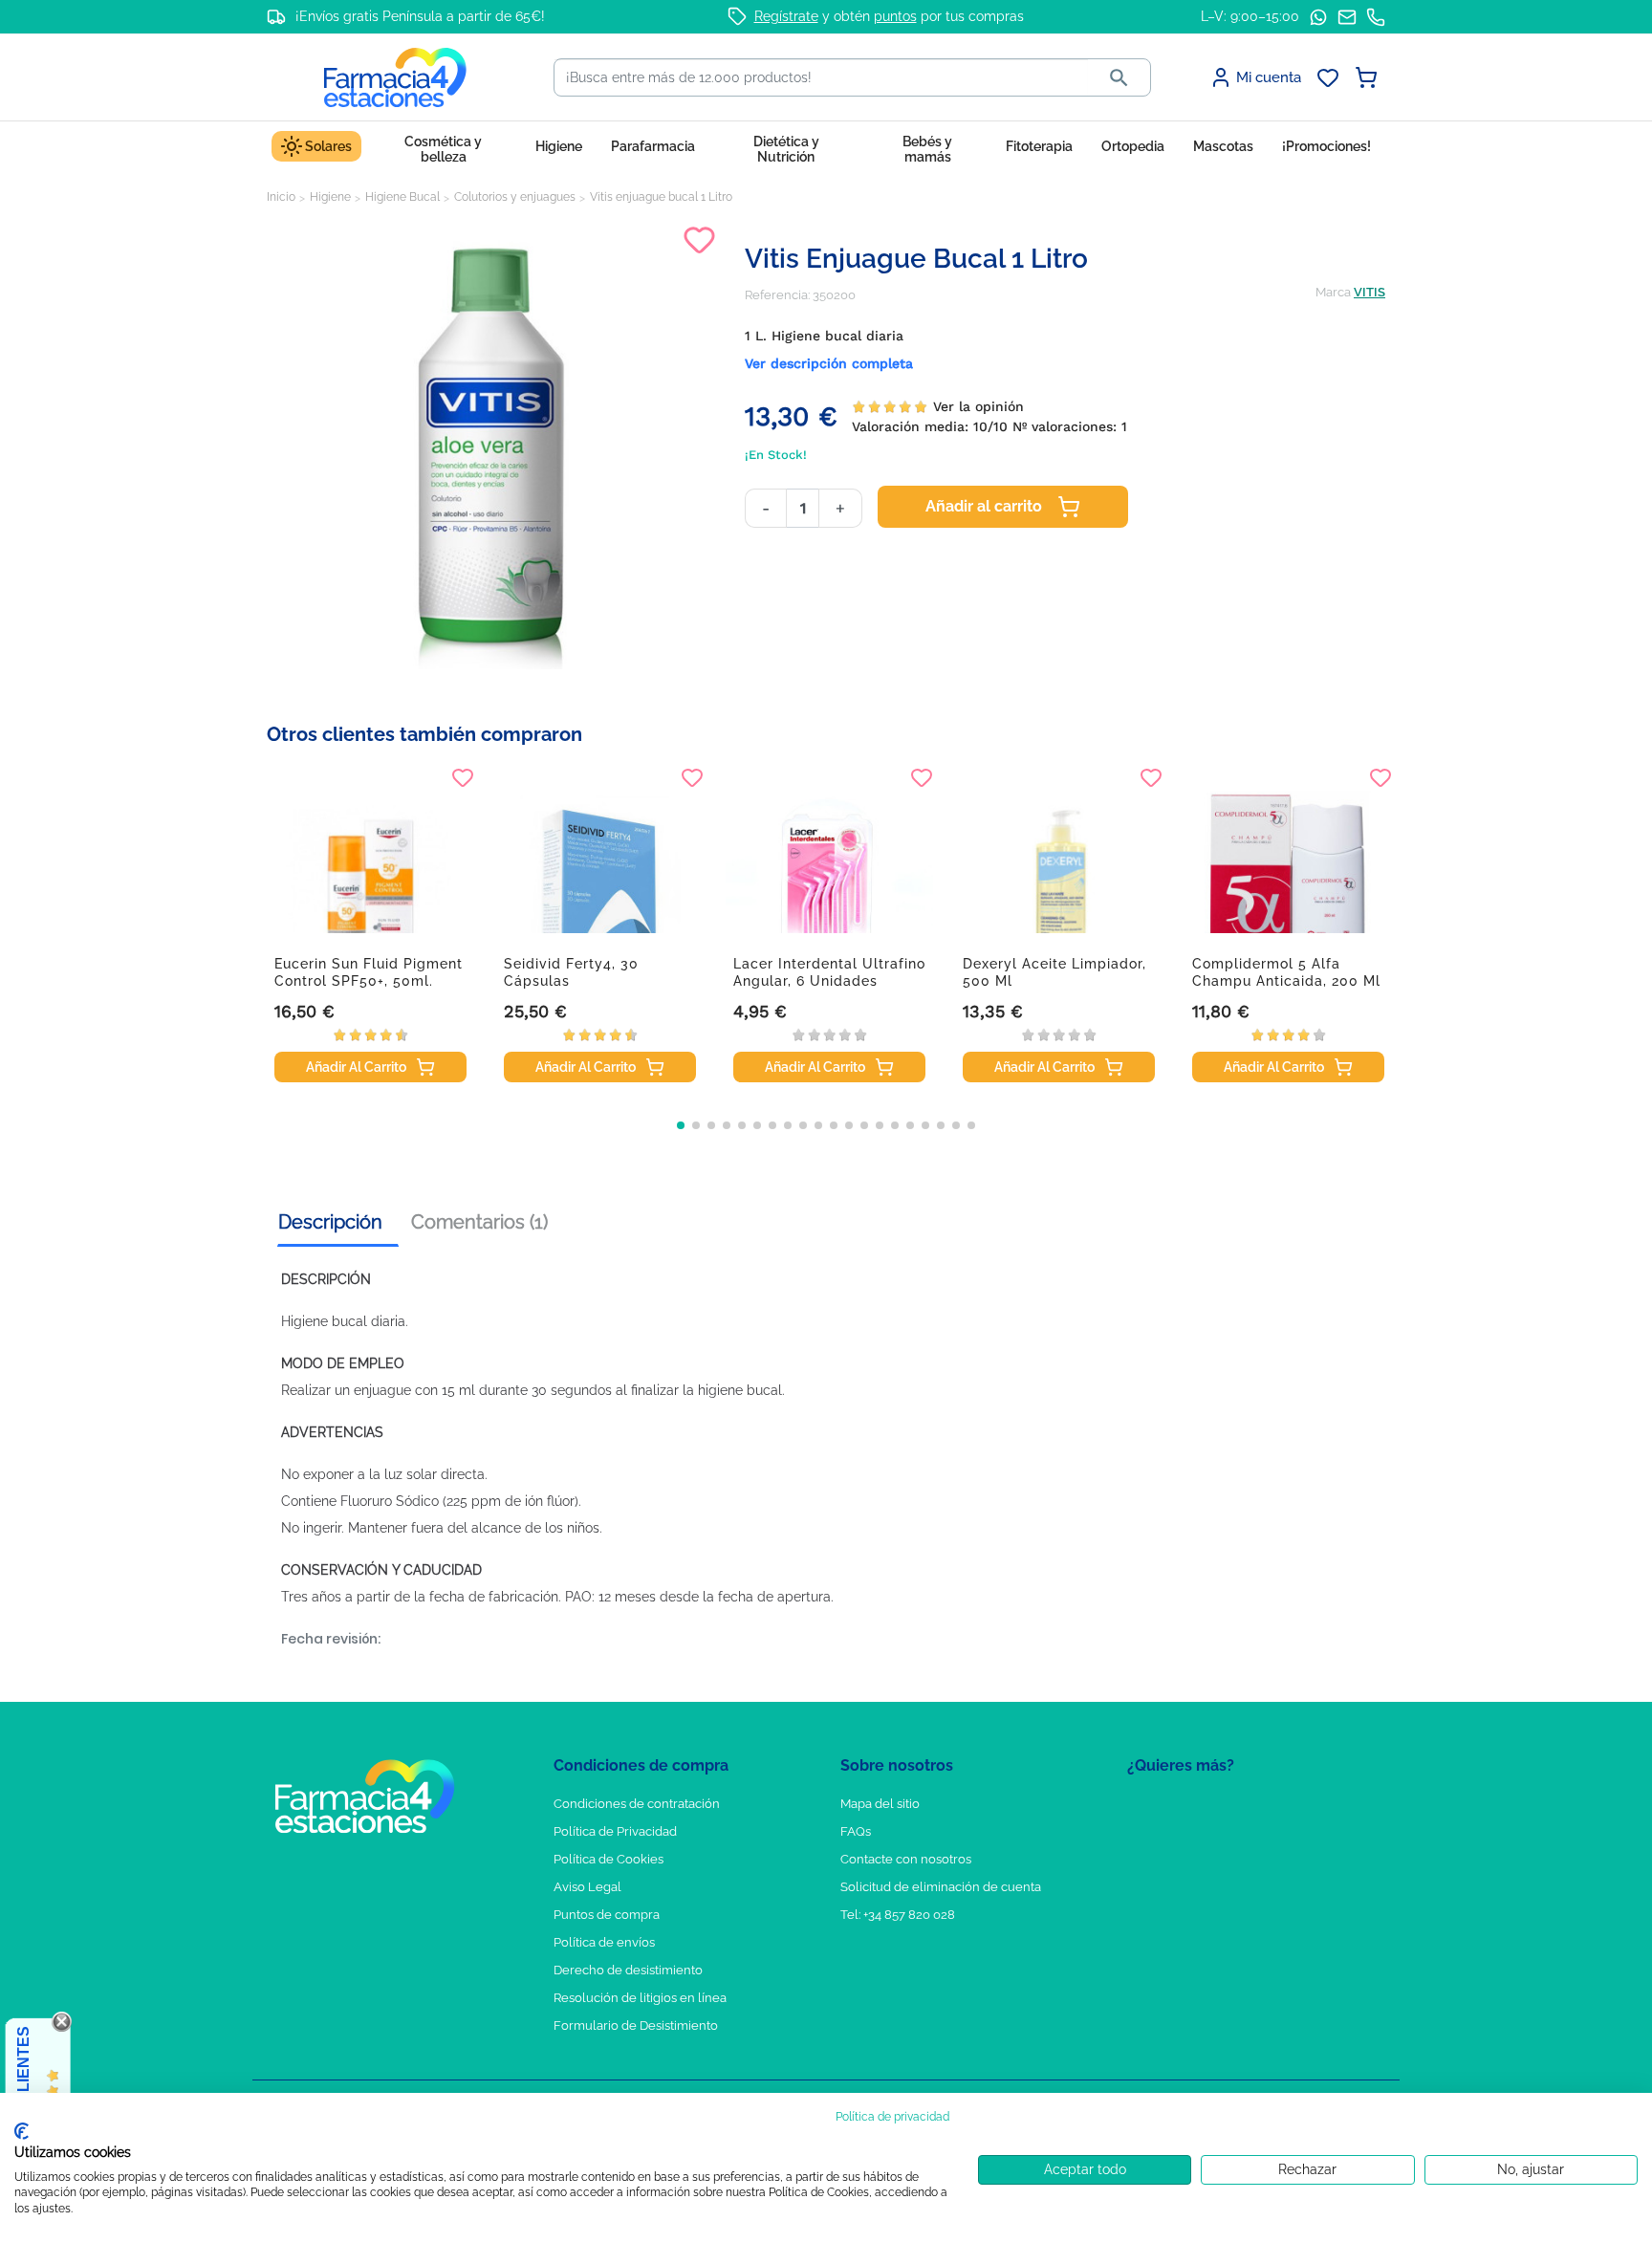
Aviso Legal (587, 1887)
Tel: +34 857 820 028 (898, 1915)
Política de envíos (604, 1942)
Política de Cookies (609, 1859)
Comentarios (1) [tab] (479, 1222)
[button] (681, 1125)
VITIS (1369, 292)
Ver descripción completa (829, 363)
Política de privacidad (892, 2117)
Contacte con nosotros (906, 1859)
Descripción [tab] (330, 1222)
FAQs (856, 1831)
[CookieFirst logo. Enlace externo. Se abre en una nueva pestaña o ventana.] (22, 2131)
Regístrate (786, 16)
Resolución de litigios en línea (640, 1998)
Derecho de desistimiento (628, 1970)
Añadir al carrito (984, 506)
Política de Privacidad (615, 1831)
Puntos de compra (607, 1915)
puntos (895, 16)
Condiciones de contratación (637, 1804)
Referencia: (777, 295)
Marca (1333, 292)
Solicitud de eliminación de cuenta (941, 1887)
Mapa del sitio (880, 1804)
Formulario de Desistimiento (636, 2025)
